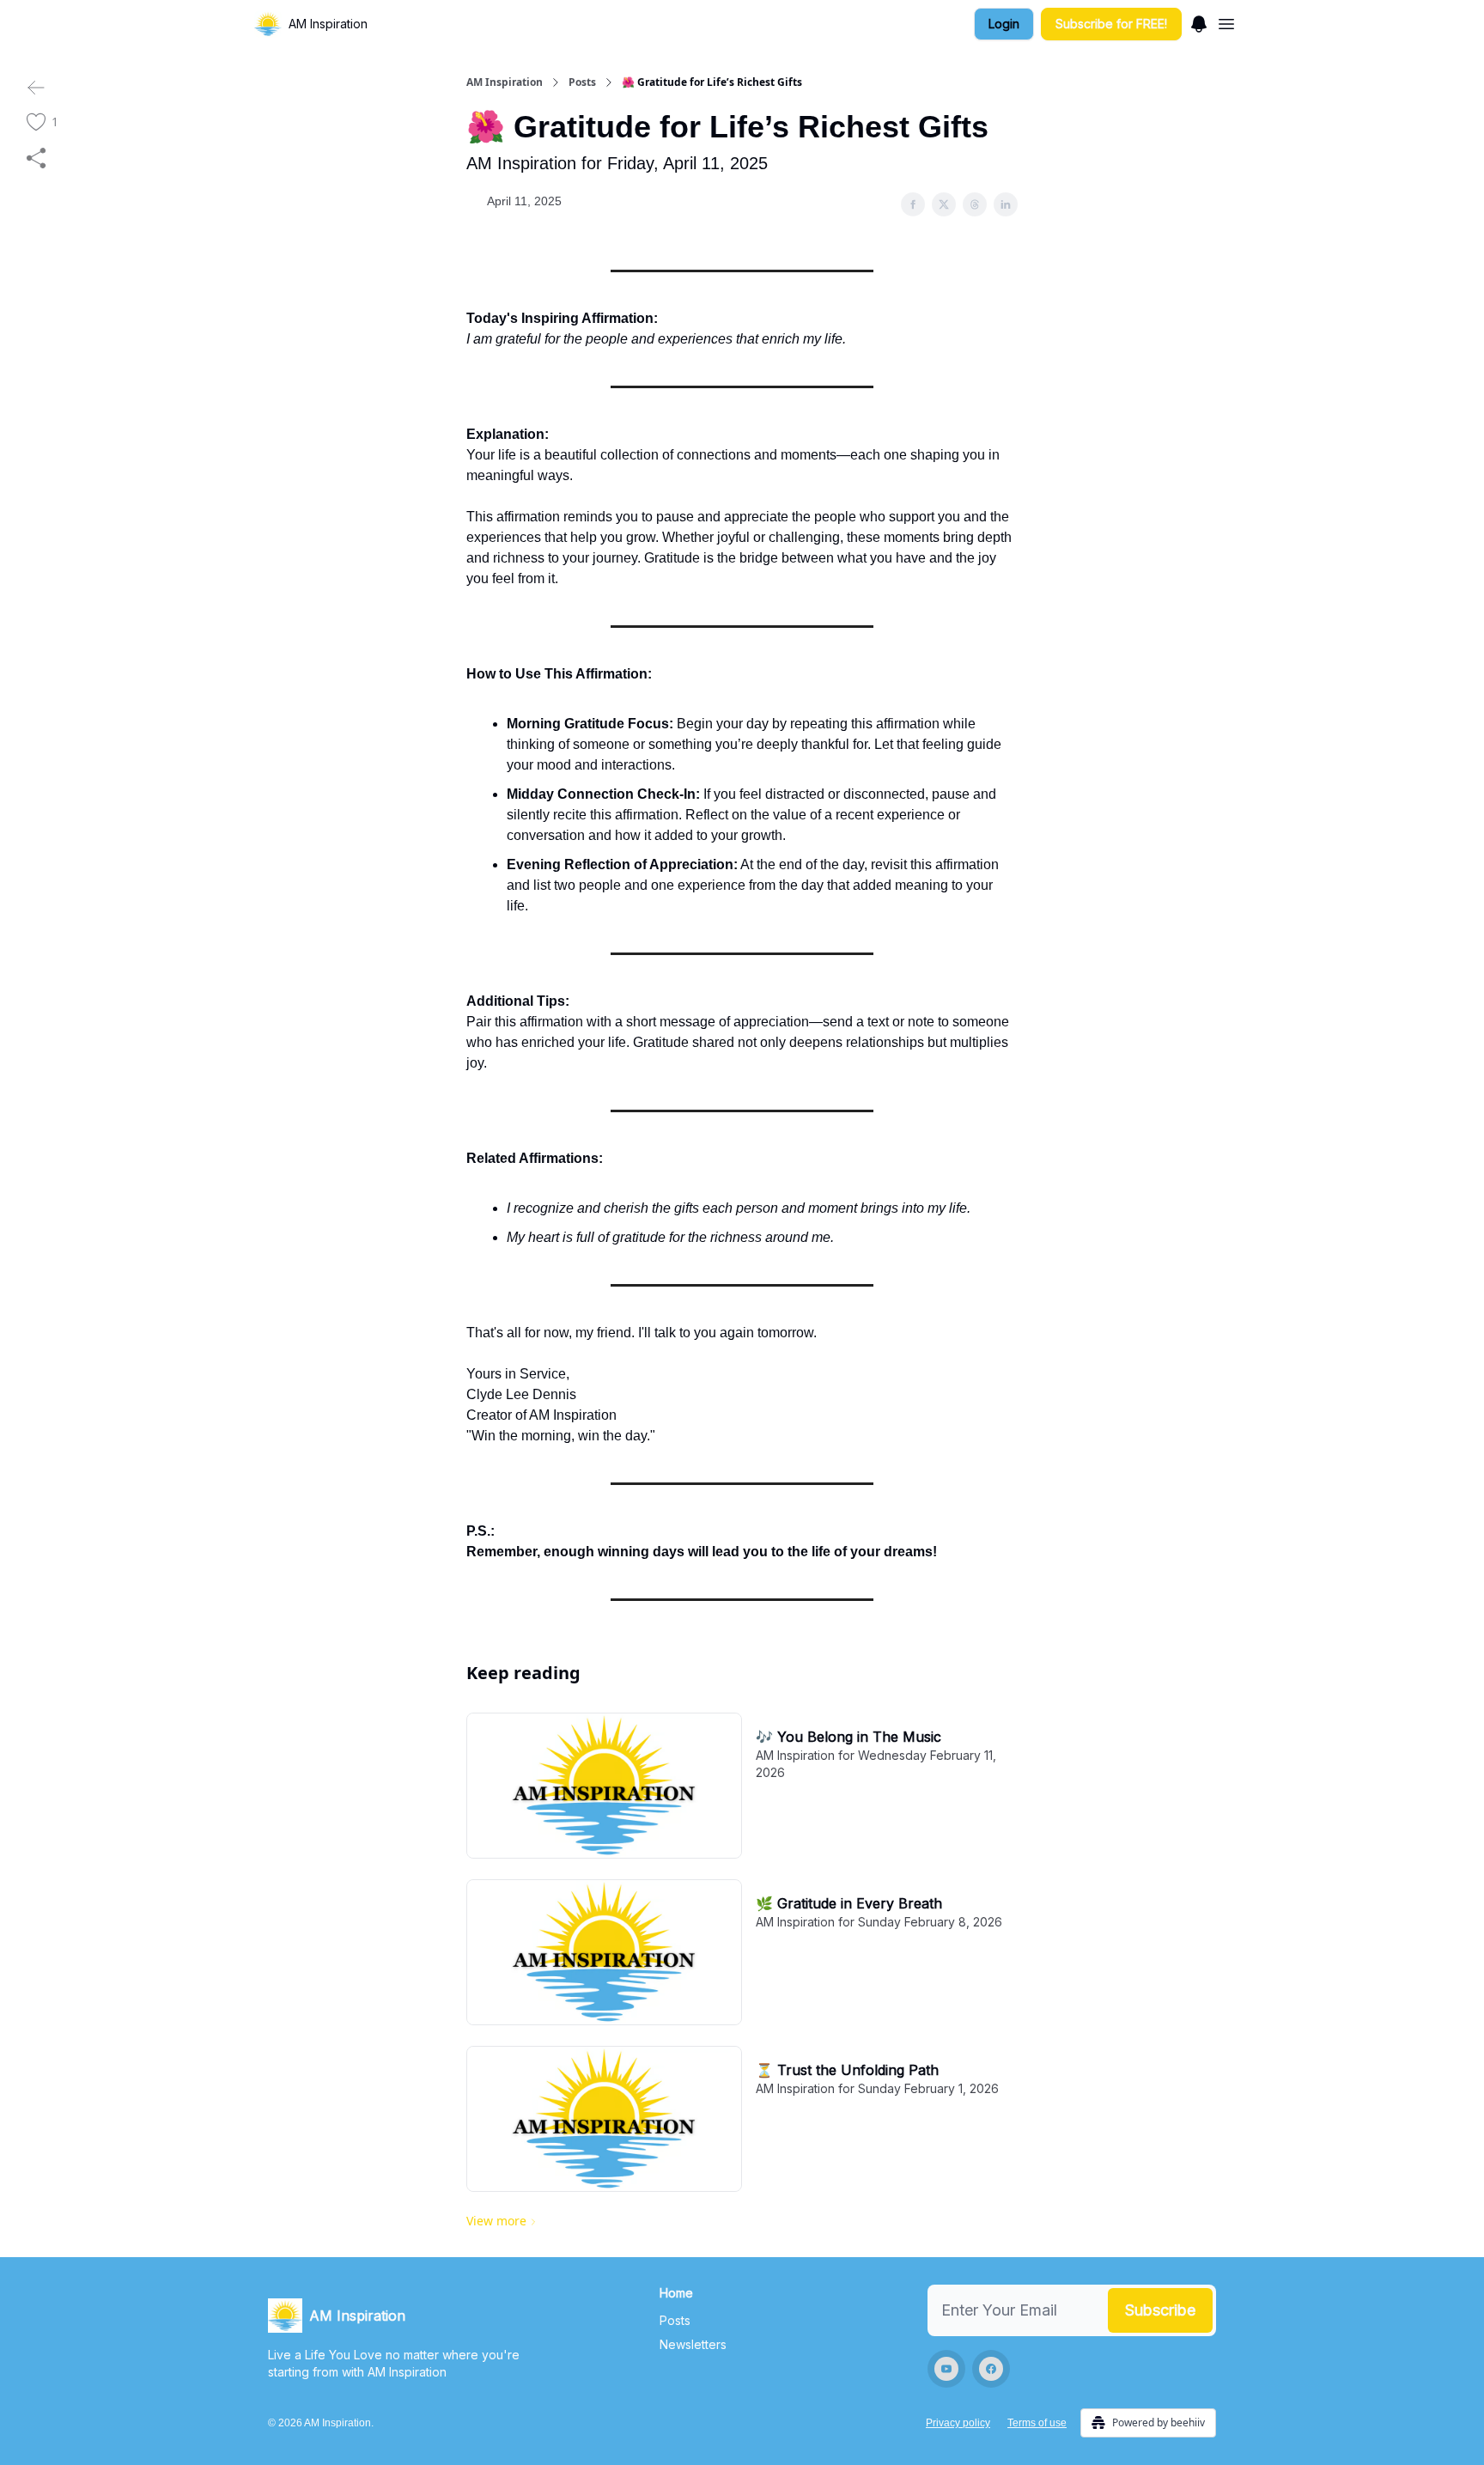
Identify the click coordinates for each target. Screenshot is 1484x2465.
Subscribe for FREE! (1111, 24)
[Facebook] (991, 2369)
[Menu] (1199, 21)
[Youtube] (946, 2369)
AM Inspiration (505, 82)
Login (1004, 24)
